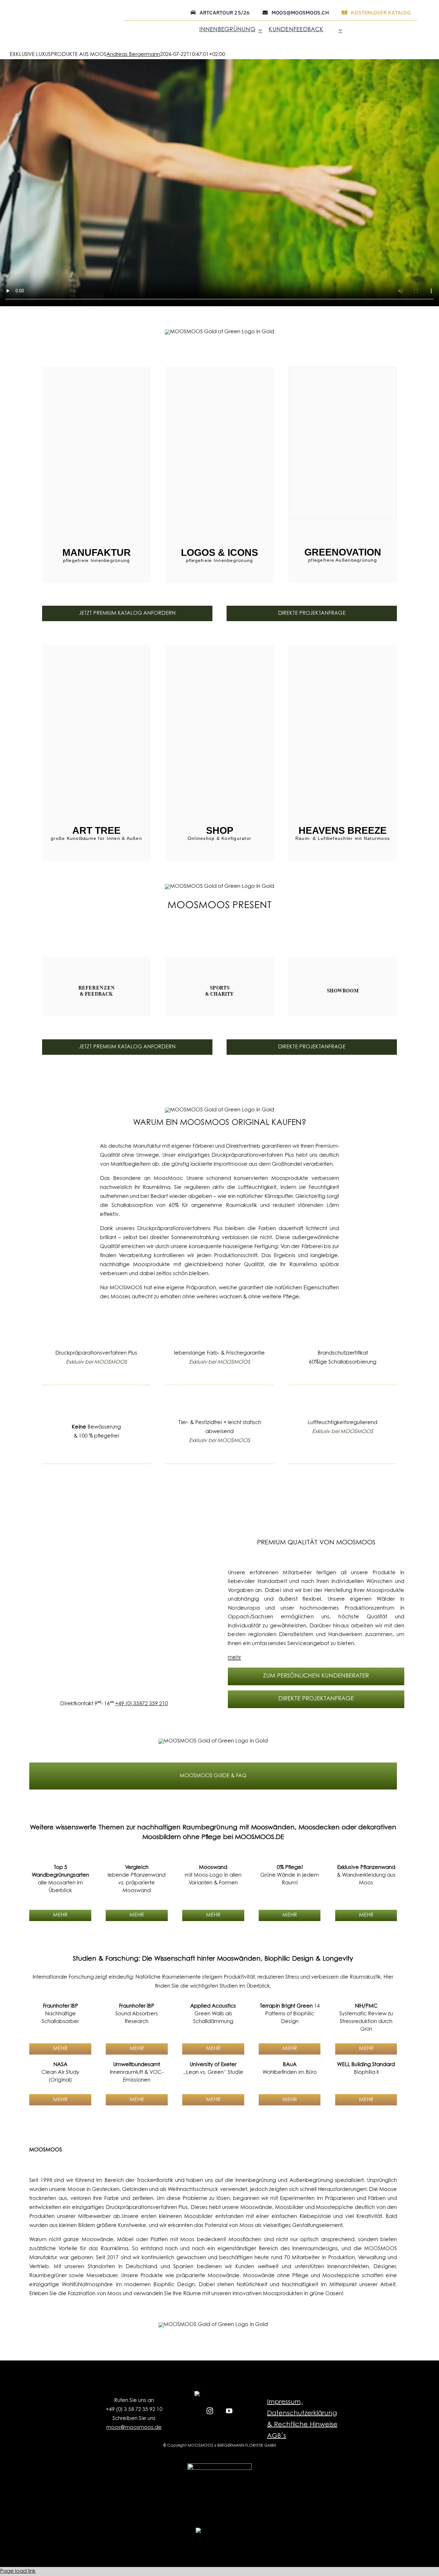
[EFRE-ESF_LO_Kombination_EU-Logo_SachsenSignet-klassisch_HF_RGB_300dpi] (219, 2466)
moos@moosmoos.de (134, 2428)
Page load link (18, 2571)
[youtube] (229, 2410)
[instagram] (210, 2410)
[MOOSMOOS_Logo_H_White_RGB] (220, 2530)
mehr (234, 1658)
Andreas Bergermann (133, 55)
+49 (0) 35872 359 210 (141, 1704)
